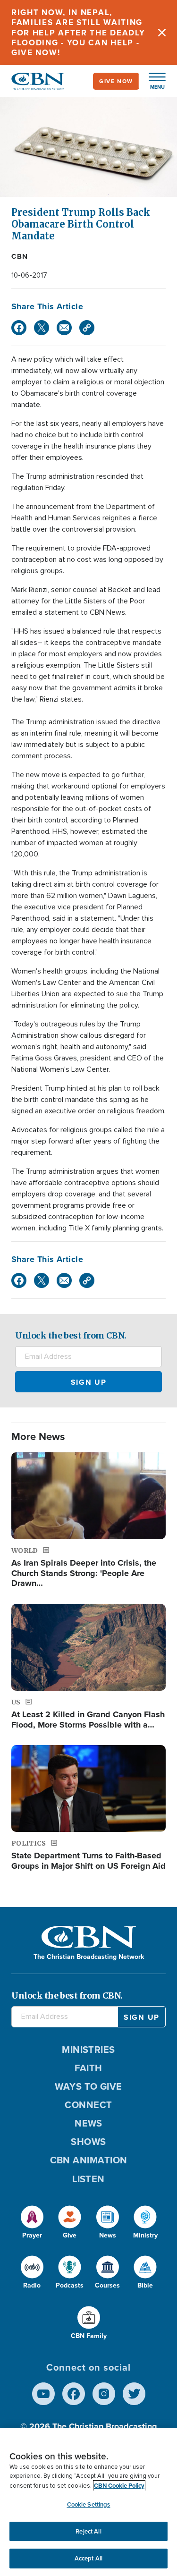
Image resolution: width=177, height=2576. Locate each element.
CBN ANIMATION (89, 2160)
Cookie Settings (89, 2504)
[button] (152, 81)
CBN (20, 256)
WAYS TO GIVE (88, 2086)
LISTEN (88, 2179)
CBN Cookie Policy (119, 2486)
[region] (88, 2502)
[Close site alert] (162, 33)
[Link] (87, 328)
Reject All (88, 2531)
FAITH (88, 2068)
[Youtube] (43, 2394)
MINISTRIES (88, 2050)
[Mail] (64, 328)
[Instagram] (104, 2394)
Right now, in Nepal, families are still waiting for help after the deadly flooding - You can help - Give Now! (78, 33)
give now (116, 81)
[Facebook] (19, 328)
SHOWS (88, 2142)
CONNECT (88, 2105)
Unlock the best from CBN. (71, 1335)
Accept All (88, 2558)
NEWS (88, 2123)
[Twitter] (42, 328)
